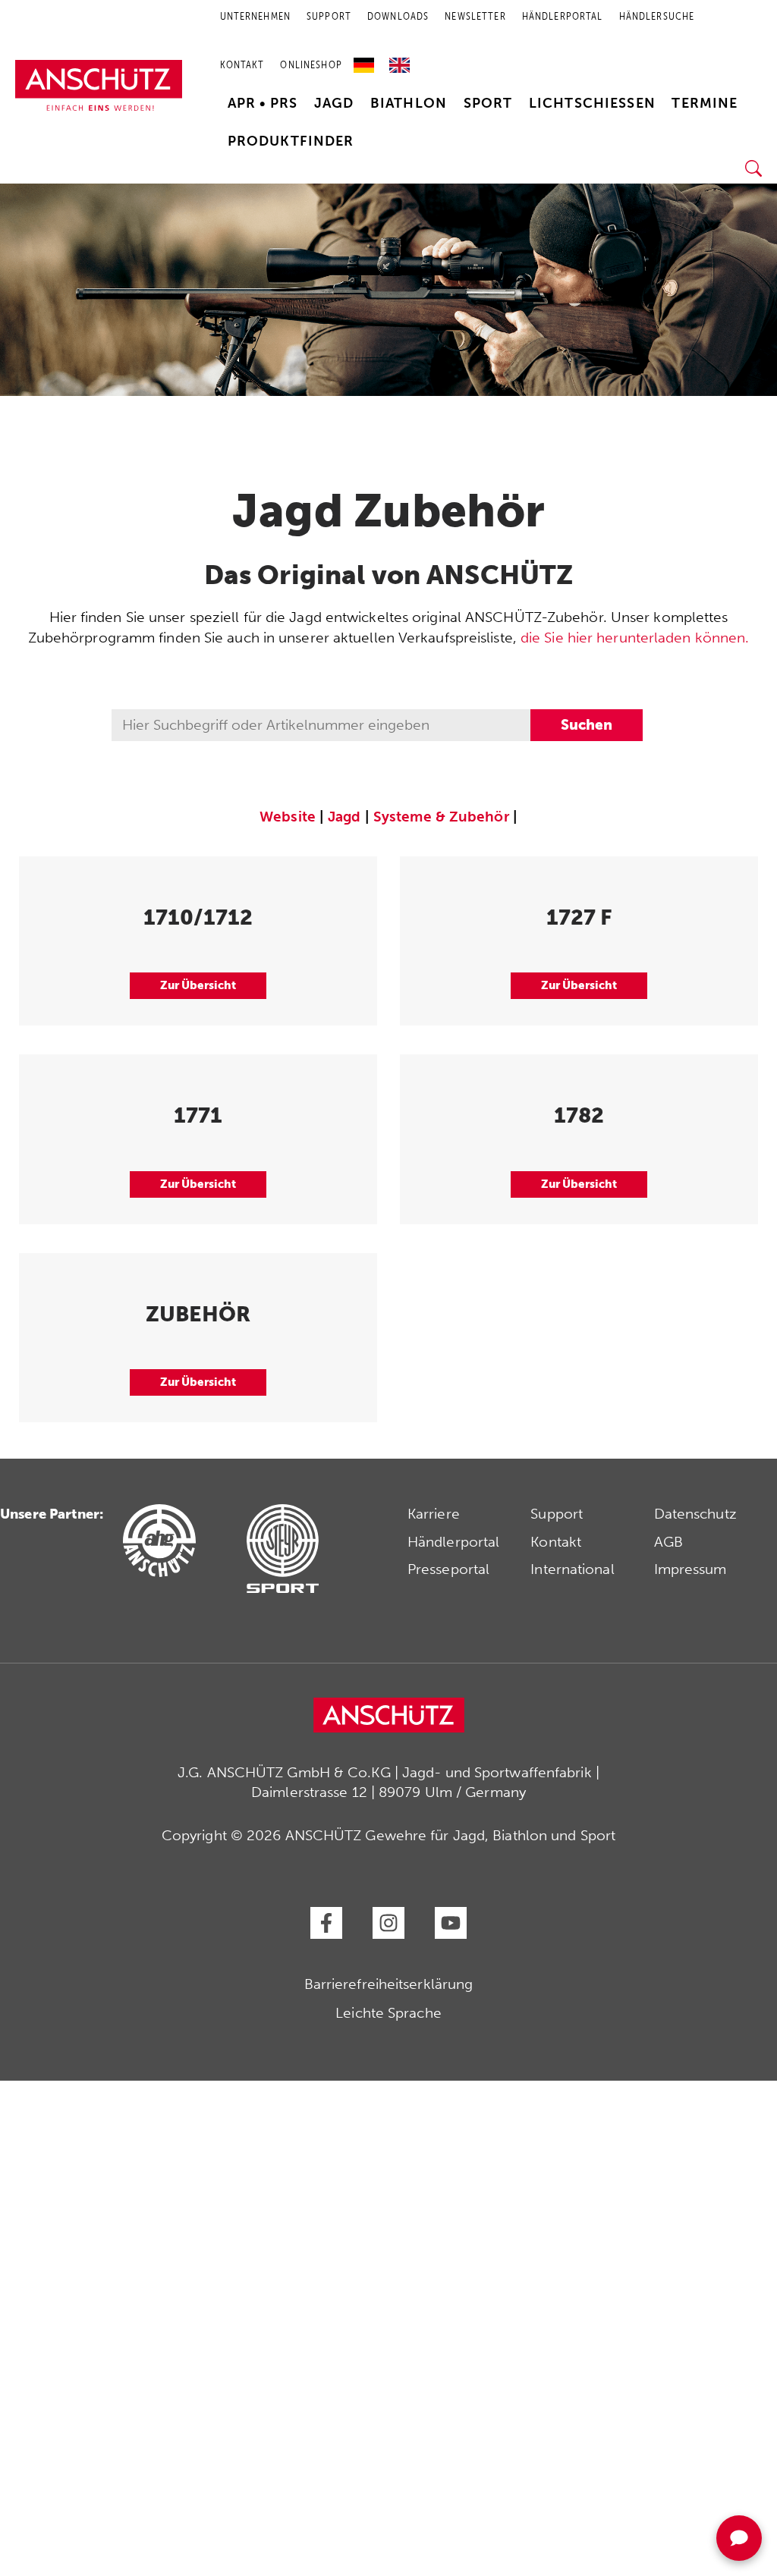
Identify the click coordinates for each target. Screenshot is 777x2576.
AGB (668, 1542)
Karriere (434, 1514)
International (572, 1569)
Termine (705, 103)
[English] (400, 60)
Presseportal (448, 1569)
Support (557, 1514)
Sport (488, 103)
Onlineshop (311, 65)
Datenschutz (695, 1514)
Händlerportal (453, 1542)
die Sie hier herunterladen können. (635, 638)
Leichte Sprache (388, 2013)
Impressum (690, 1569)
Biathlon (409, 103)
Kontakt (242, 65)
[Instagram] (388, 1923)
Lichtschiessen (592, 103)
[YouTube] (451, 1923)
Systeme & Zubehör (441, 817)
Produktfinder (291, 141)
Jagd (334, 103)
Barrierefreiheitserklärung (389, 1984)
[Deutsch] (368, 60)
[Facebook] (326, 1923)
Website (288, 817)
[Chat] (739, 2538)
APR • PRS (263, 103)
